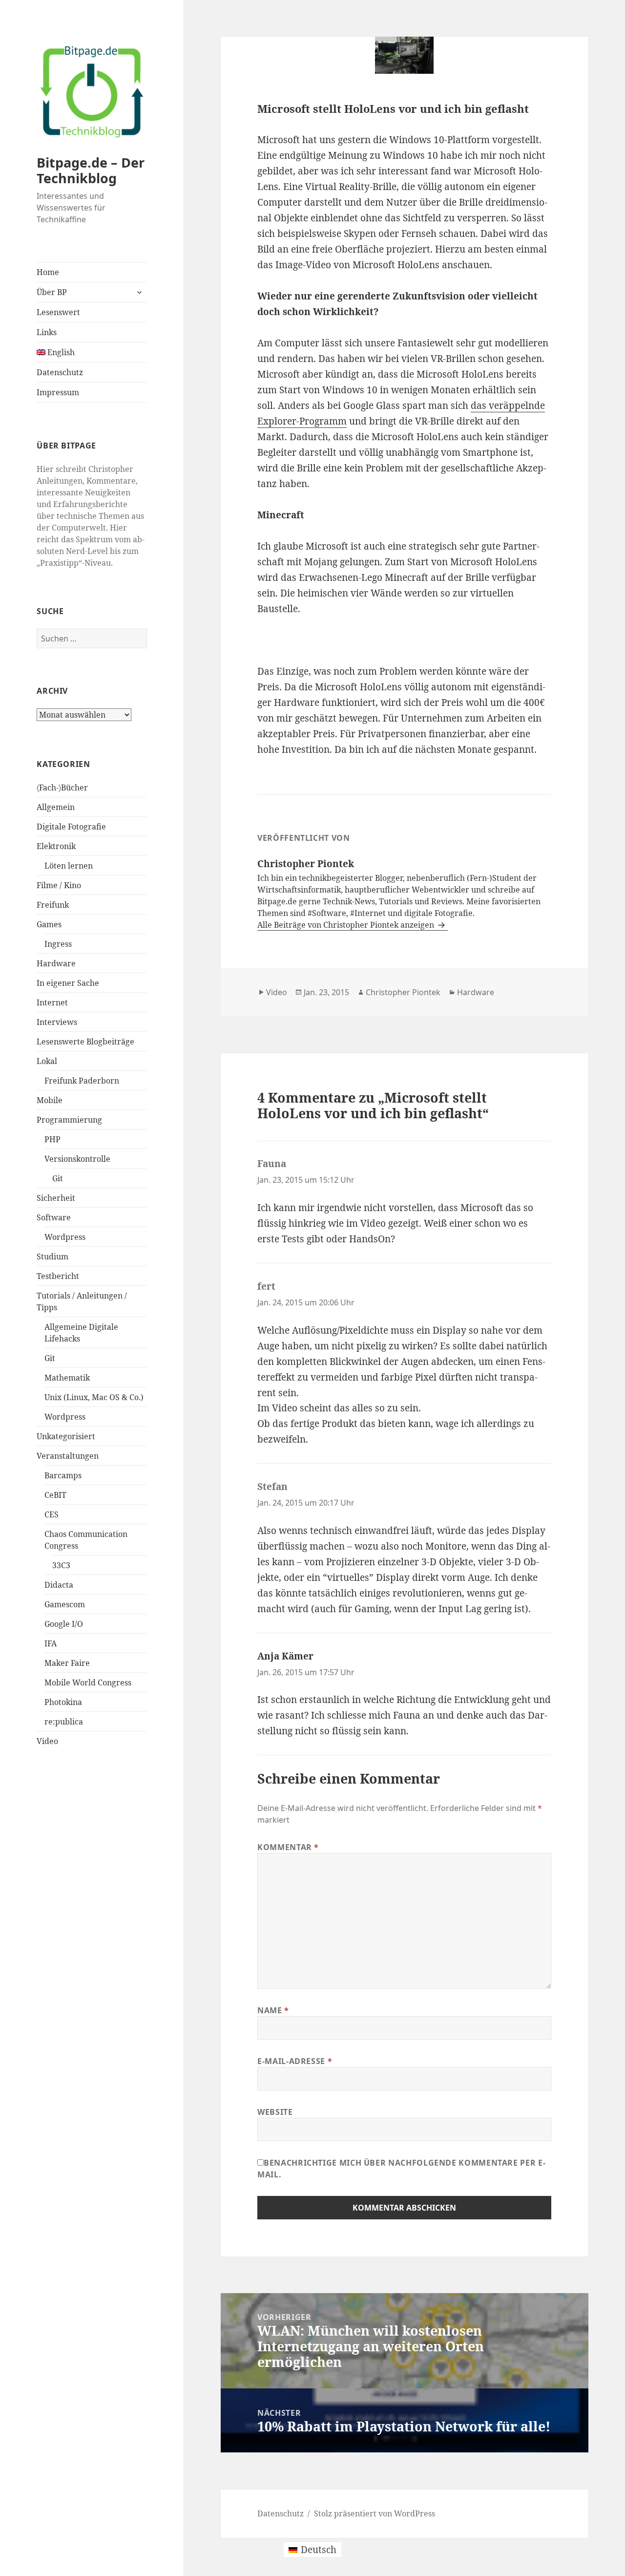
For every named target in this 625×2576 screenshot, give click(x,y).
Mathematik (67, 1378)
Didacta (59, 1585)
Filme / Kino (59, 885)
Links (47, 332)
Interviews (57, 1022)
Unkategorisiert (66, 1436)
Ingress (58, 944)
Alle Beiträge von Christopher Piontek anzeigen (347, 925)
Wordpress (65, 1237)
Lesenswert (58, 312)
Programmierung (69, 1120)
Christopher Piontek (403, 992)
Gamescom (65, 1604)
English (60, 352)
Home (48, 272)
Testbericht (58, 1276)
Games (49, 924)
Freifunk (53, 905)
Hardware (56, 963)
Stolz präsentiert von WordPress (375, 2513)
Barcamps (63, 1475)
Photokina (63, 1702)
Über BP (52, 292)
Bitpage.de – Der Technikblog (91, 170)
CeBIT (55, 1495)
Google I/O (64, 1624)
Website (275, 2112)
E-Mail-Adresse (295, 2061)
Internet (52, 1002)
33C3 (61, 1565)
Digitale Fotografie (71, 827)
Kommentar (288, 1847)
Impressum (58, 392)
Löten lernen (69, 866)
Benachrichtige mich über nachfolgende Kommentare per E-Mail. (401, 2169)
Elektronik (56, 846)
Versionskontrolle (77, 1159)
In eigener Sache (68, 983)
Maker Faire (67, 1663)
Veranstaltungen (68, 1456)
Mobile (50, 1100)
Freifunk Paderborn (82, 1081)
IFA (51, 1643)
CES (52, 1514)
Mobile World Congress (88, 1682)
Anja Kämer (285, 1656)
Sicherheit (56, 1198)
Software (54, 1217)
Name (273, 2010)
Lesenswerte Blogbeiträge (85, 1042)
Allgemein (56, 807)
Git (58, 1178)
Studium (52, 1256)
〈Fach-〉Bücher (62, 788)
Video (47, 1741)
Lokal (47, 1061)
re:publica (64, 1722)
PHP (52, 1139)
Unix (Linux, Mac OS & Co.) (94, 1397)
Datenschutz (60, 372)
